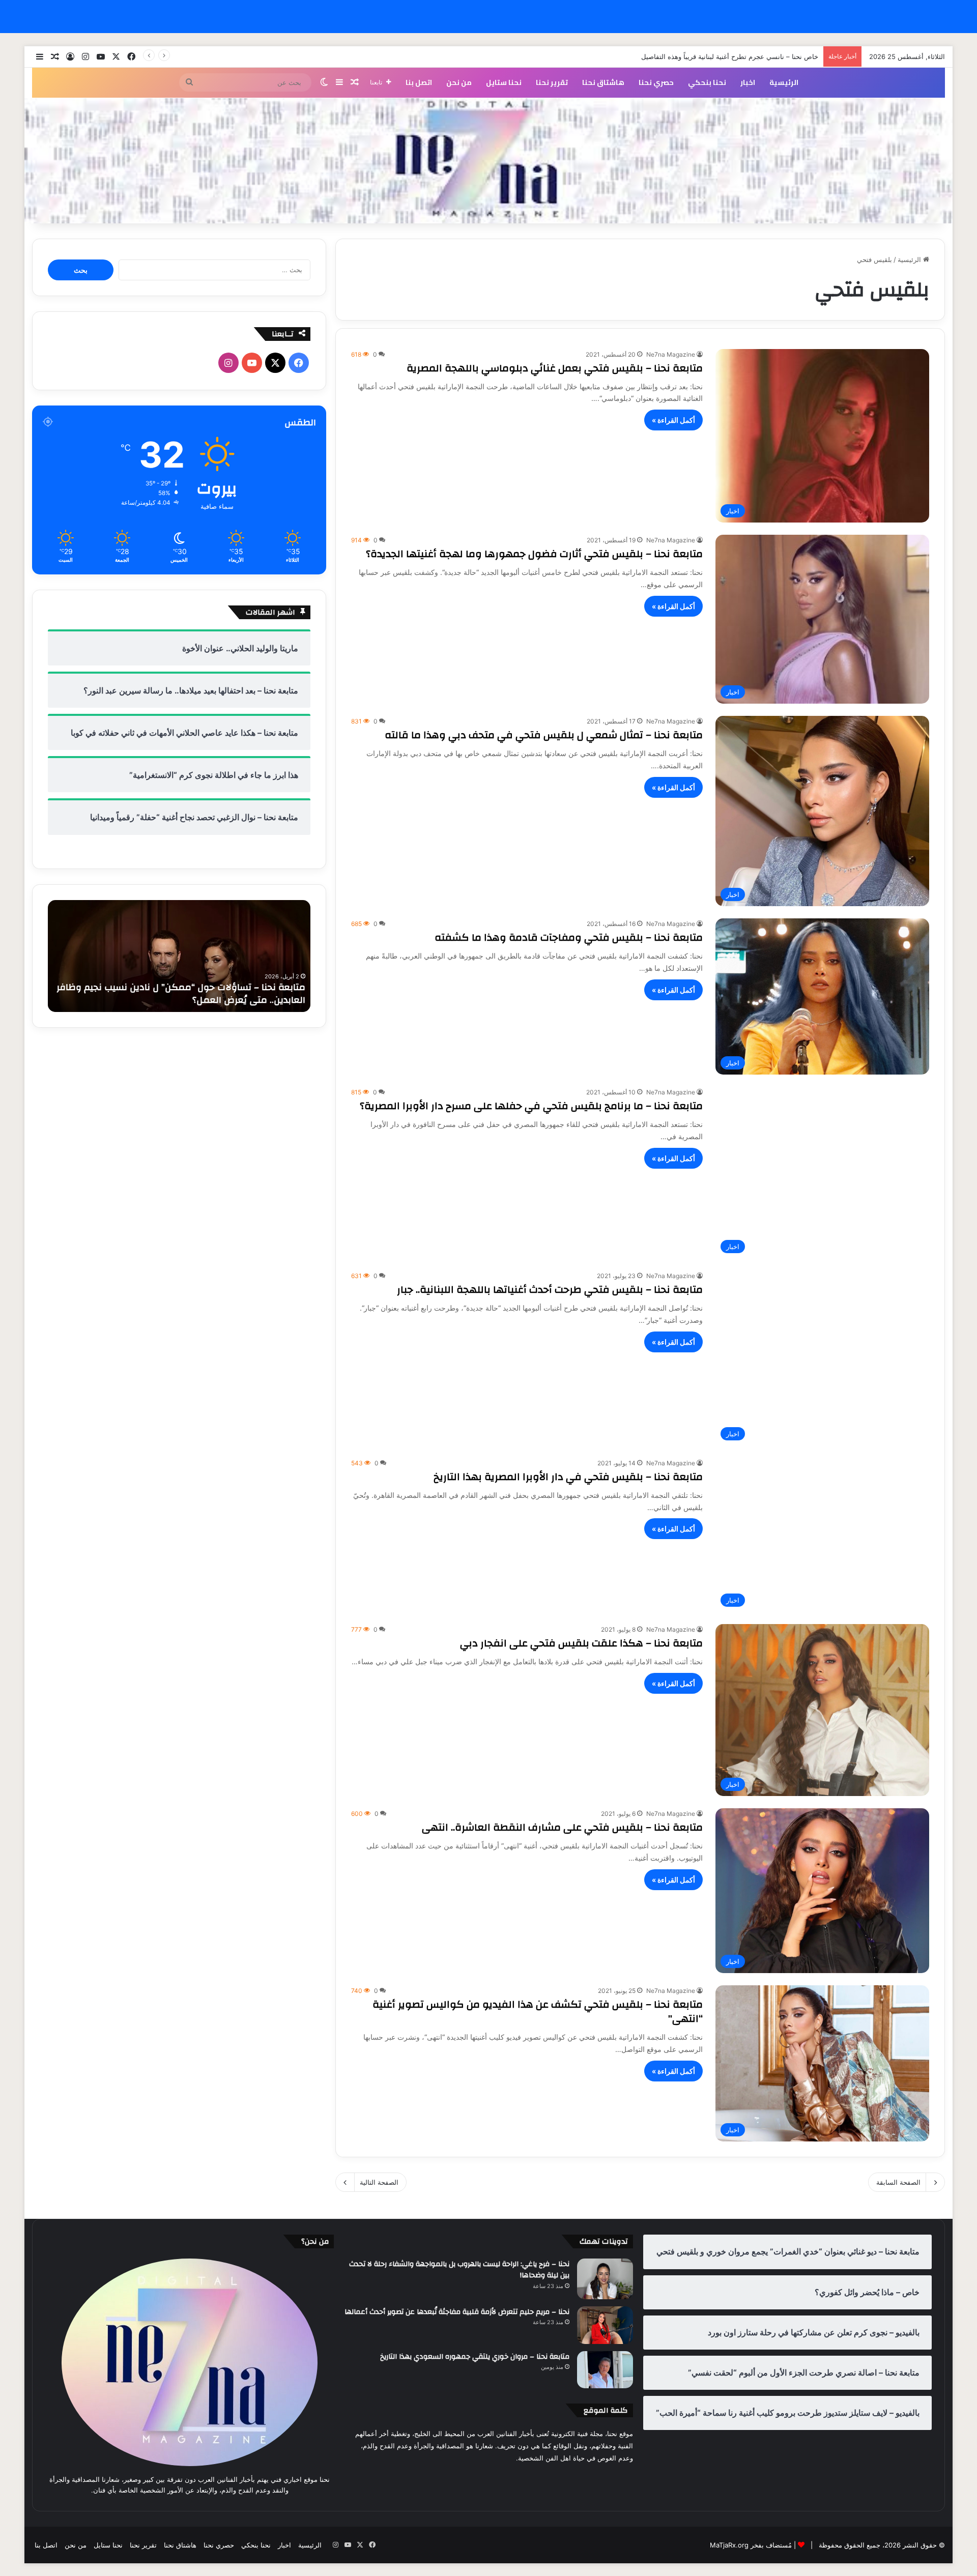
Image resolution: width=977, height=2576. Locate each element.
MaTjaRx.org (729, 2545)
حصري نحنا (656, 82)
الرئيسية (784, 82)
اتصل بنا (419, 82)
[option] (179, 956)
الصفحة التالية (379, 2182)
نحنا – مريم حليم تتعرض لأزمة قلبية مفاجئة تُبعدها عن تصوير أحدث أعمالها (457, 2312)
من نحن (459, 82)
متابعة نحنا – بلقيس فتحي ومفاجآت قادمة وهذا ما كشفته (569, 937)
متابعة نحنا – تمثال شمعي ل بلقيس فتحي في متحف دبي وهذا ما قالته (544, 735)
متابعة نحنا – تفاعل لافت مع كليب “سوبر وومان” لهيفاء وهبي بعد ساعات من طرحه (179, 994)
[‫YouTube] (252, 363)
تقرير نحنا (552, 82)
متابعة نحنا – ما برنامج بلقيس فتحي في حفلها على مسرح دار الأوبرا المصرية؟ (531, 1106)
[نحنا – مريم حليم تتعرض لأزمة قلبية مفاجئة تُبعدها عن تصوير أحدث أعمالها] (605, 2325)
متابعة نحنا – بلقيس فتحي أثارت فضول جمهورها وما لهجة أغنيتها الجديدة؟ (534, 554)
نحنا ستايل (504, 82)
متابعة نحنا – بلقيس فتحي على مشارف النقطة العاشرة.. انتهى (562, 1827)
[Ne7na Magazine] (489, 161)
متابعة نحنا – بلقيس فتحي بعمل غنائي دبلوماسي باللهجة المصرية (555, 368)
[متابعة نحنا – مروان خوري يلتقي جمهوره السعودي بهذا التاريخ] (605, 2370)
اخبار (748, 82)
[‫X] (275, 363)
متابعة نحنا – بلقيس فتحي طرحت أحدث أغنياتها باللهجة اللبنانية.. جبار (550, 1290)
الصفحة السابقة (898, 2182)
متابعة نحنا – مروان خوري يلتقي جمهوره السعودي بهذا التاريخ (475, 2357)
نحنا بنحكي (707, 82)
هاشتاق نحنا (603, 82)
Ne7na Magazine (671, 354)
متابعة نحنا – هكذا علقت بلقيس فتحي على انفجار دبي (581, 1643)
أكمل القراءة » (673, 420)
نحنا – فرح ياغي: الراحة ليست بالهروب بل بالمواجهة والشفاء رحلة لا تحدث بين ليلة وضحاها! (459, 2270)
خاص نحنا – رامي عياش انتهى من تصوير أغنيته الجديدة (742, 56)
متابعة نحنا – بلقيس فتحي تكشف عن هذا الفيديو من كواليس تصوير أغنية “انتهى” (538, 2011)
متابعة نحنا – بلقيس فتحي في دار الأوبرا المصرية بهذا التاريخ (568, 1477)
